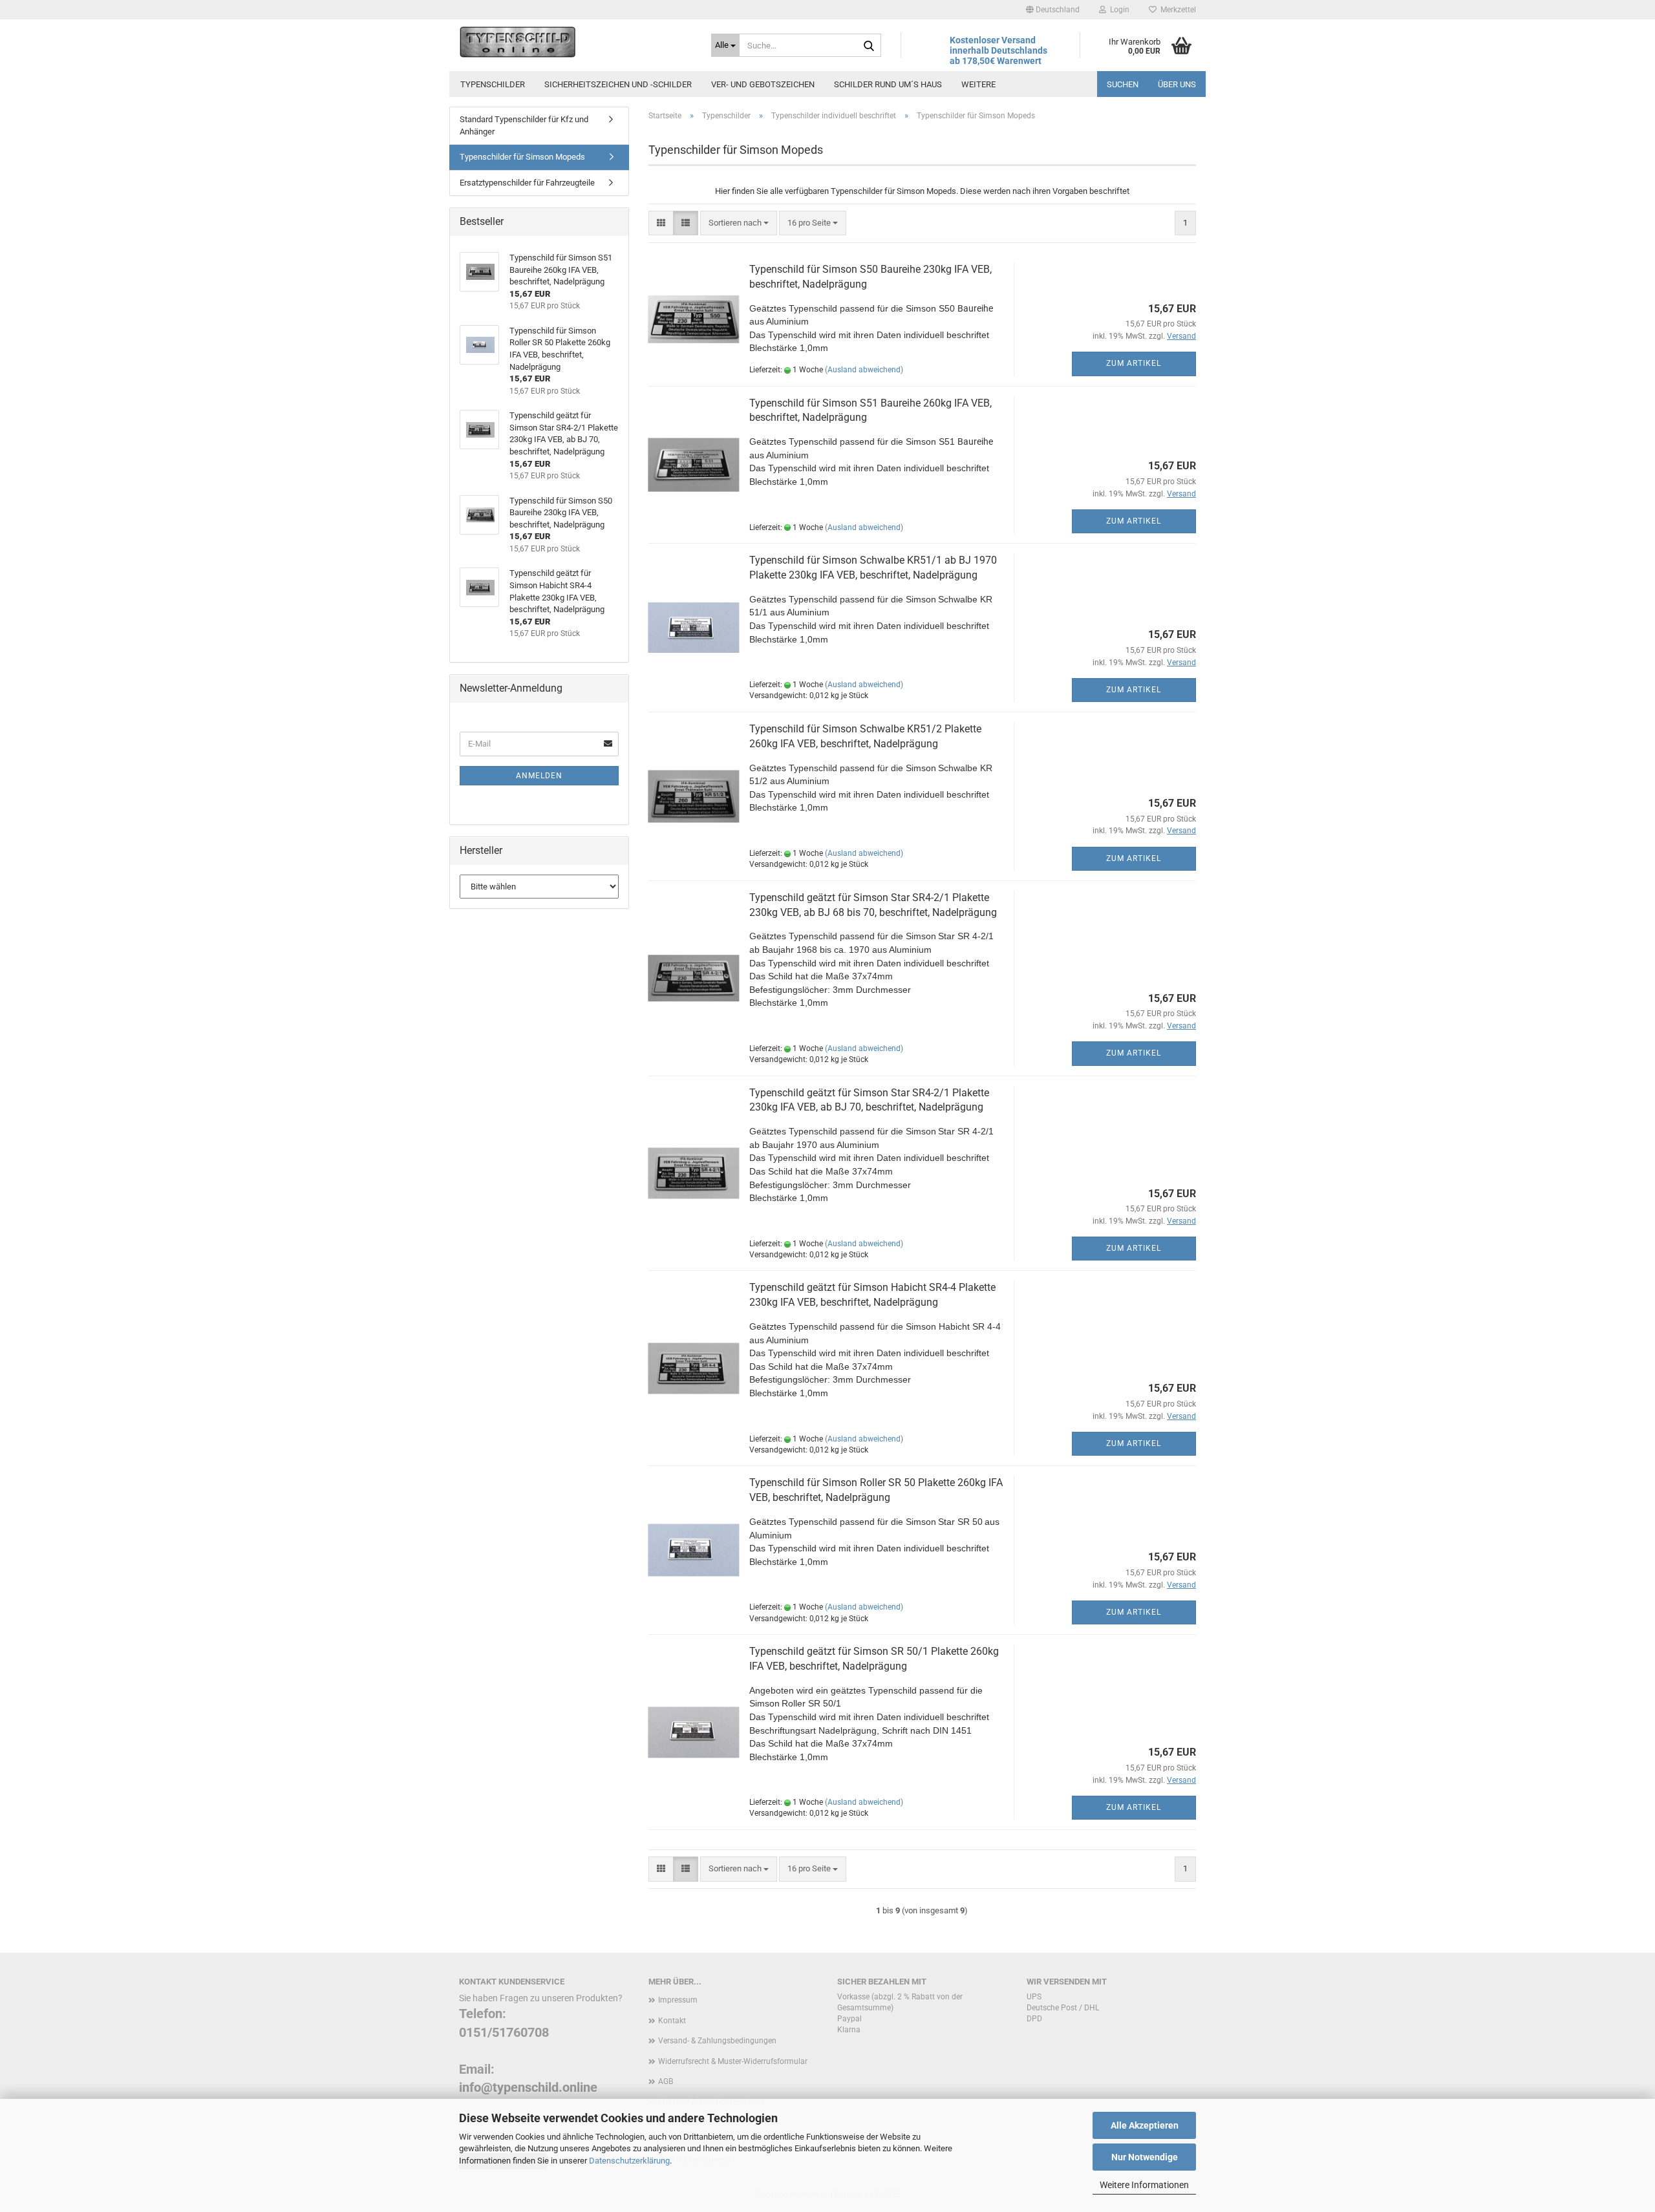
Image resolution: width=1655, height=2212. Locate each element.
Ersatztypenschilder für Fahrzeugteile (527, 183)
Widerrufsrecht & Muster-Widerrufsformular (733, 2061)
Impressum (678, 2000)
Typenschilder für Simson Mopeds (522, 157)
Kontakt (672, 2021)
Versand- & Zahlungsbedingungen (717, 2041)
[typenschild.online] (575, 42)
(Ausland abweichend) (864, 370)
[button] (1053, 10)
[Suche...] (869, 46)
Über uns (1177, 84)
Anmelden (539, 776)
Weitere (978, 84)
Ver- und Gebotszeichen (763, 84)
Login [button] (1118, 10)
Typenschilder (493, 84)
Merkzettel (1176, 10)
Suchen (1123, 84)
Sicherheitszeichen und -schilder (618, 84)
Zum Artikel (1134, 363)
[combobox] (739, 223)
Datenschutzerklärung (629, 2161)
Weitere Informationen (1144, 2185)
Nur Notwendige (1145, 2157)
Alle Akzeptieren (1145, 2125)
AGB (666, 2081)
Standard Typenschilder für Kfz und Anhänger (524, 125)
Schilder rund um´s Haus (888, 84)
